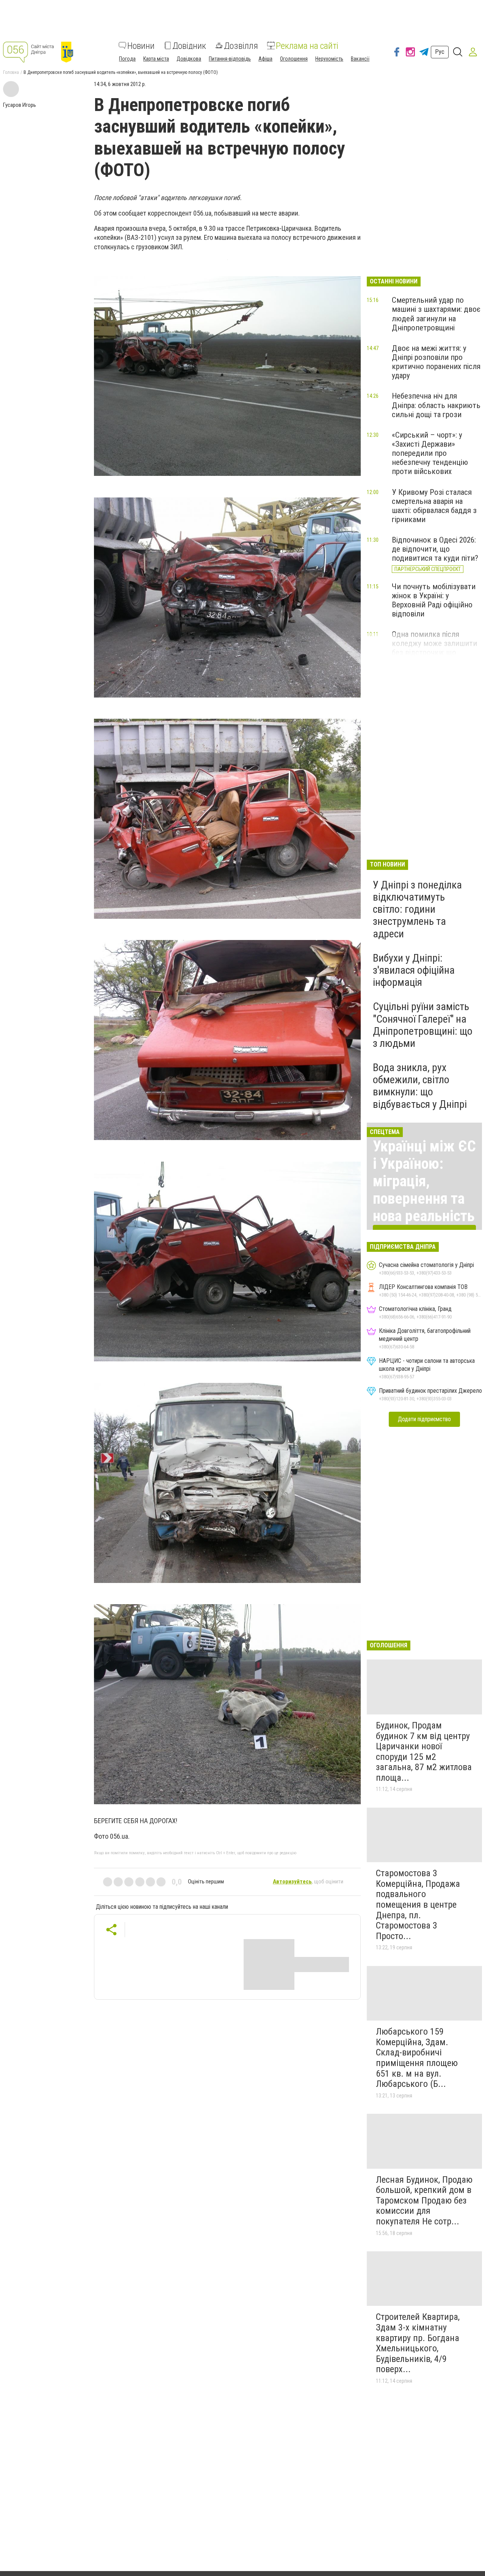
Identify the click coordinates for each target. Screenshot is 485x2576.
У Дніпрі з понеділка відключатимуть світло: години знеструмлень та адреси (417, 909)
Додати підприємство (424, 1419)
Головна (11, 72)
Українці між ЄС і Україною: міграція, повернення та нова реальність (424, 1181)
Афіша (265, 58)
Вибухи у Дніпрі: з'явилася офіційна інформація (414, 970)
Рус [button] (440, 52)
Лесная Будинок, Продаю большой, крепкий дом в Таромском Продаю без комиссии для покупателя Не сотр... (424, 2201)
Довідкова (189, 58)
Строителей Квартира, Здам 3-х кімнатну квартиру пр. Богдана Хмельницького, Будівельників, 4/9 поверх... (418, 2343)
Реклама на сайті (307, 45)
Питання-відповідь (230, 58)
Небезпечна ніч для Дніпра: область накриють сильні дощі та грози (436, 405)
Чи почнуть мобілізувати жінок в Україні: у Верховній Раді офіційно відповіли (434, 600)
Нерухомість (329, 58)
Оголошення (294, 58)
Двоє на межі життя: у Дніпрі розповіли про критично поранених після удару (436, 362)
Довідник (189, 45)
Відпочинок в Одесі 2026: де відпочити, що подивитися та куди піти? (435, 549)
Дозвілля (241, 45)
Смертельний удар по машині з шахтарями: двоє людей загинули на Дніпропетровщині (436, 314)
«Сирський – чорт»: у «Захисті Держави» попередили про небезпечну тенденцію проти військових (430, 453)
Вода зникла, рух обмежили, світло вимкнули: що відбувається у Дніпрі (420, 1086)
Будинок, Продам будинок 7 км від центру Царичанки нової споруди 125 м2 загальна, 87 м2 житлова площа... (424, 1752)
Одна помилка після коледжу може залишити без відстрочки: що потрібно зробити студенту (434, 653)
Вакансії (360, 58)
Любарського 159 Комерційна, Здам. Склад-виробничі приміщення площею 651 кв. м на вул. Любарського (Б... (417, 2058)
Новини (141, 45)
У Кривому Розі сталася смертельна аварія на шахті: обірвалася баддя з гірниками (434, 506)
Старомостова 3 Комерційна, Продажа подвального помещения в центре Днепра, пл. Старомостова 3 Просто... (418, 1905)
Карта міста (156, 58)
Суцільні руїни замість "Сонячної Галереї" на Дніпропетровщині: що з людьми (423, 1025)
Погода (127, 58)
